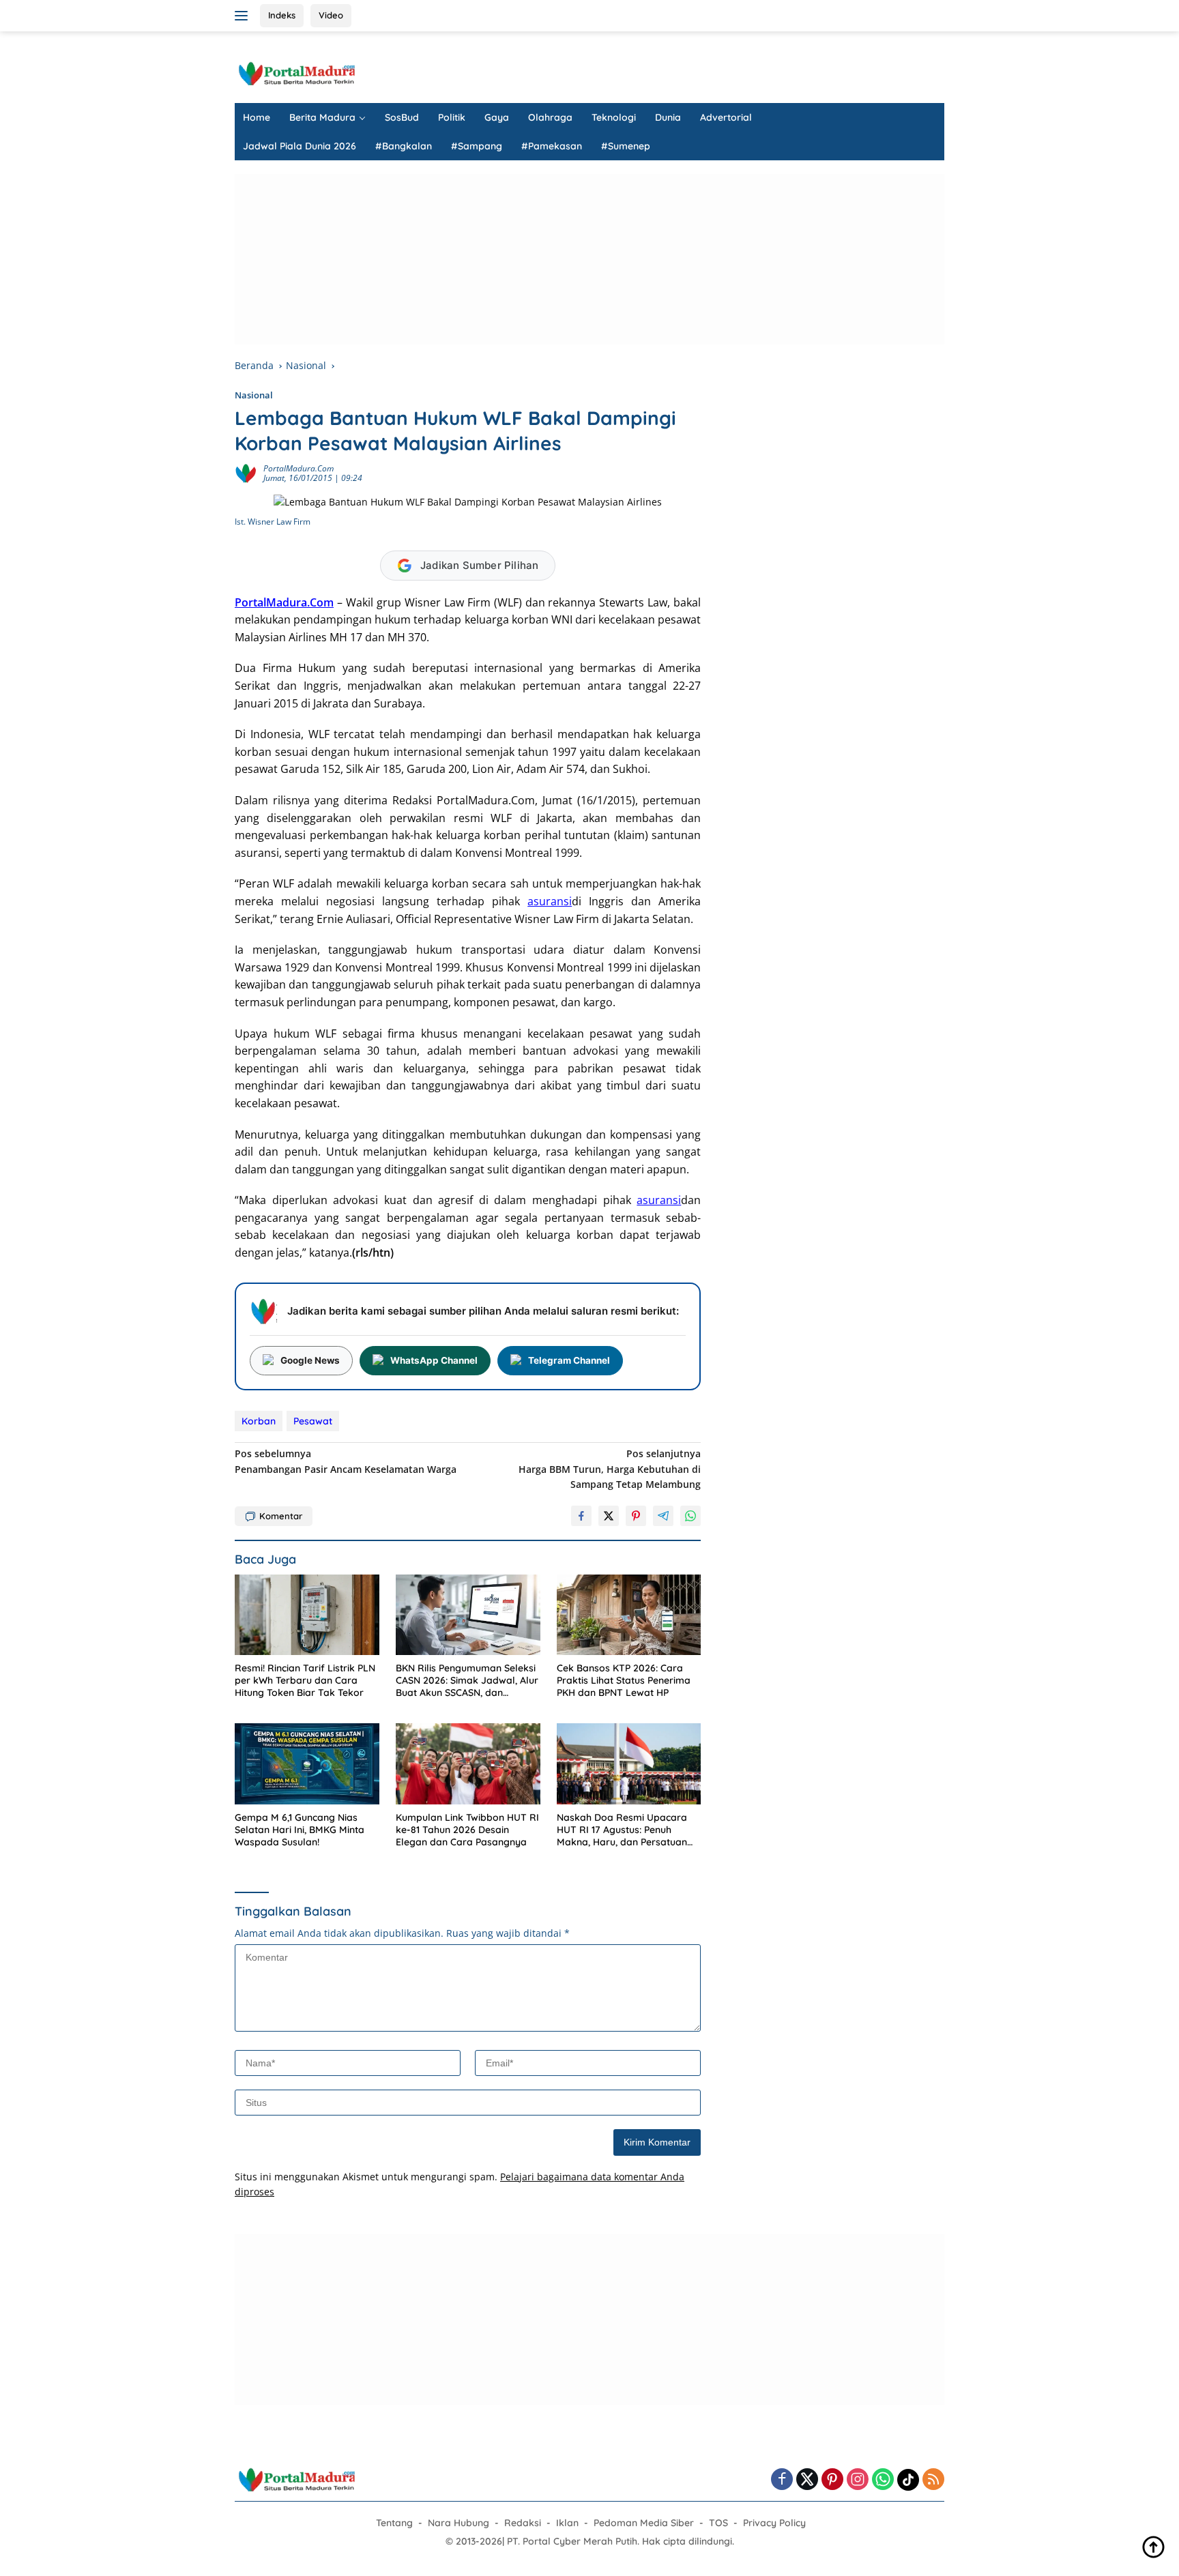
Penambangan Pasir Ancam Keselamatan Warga (346, 1461)
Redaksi (523, 2523)
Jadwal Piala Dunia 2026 (300, 146)
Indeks (282, 15)
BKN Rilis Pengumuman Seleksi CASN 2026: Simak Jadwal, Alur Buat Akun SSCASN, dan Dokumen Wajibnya (467, 1681)
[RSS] (933, 2480)
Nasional (254, 395)
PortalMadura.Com (299, 468)
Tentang (394, 2523)
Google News (310, 1360)
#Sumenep (626, 146)
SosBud (402, 117)
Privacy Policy (774, 2523)
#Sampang (477, 146)
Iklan (567, 2523)
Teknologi (614, 117)
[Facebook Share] (581, 1516)
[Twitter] (807, 2480)
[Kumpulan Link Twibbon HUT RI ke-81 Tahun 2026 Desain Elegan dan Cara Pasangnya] (468, 1764)
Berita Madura (322, 117)
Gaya (497, 117)
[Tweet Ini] (609, 1516)
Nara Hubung (458, 2523)
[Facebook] (782, 2480)
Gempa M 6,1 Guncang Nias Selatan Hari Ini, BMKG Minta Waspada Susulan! (300, 1830)
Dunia (668, 117)
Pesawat (313, 1421)
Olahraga (550, 117)
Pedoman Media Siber (644, 2523)
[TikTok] (908, 2480)
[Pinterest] (832, 2480)
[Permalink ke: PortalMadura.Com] (246, 472)
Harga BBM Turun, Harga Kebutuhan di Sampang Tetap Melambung (610, 1469)
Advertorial (726, 117)
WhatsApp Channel (434, 1360)
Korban (259, 1421)
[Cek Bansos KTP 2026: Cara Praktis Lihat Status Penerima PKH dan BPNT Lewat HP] (629, 1615)
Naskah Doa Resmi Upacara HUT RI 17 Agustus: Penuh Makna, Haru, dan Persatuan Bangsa (622, 1830)
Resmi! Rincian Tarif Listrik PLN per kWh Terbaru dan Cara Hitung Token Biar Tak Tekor (305, 1680)
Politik (452, 117)
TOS (718, 2523)
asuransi (550, 901)
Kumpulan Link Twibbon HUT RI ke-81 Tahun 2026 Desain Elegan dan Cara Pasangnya (467, 1830)
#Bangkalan (404, 146)
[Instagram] (858, 2480)
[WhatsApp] (883, 2480)
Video (331, 15)
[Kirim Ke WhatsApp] (690, 1516)
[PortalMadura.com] (296, 73)
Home (257, 117)
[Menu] (244, 16)
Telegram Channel (569, 1360)
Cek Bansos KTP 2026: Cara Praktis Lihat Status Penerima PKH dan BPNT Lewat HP (624, 1680)
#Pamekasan (552, 146)
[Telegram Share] (663, 1516)
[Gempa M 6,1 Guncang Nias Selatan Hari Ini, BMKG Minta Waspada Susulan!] (307, 1764)
